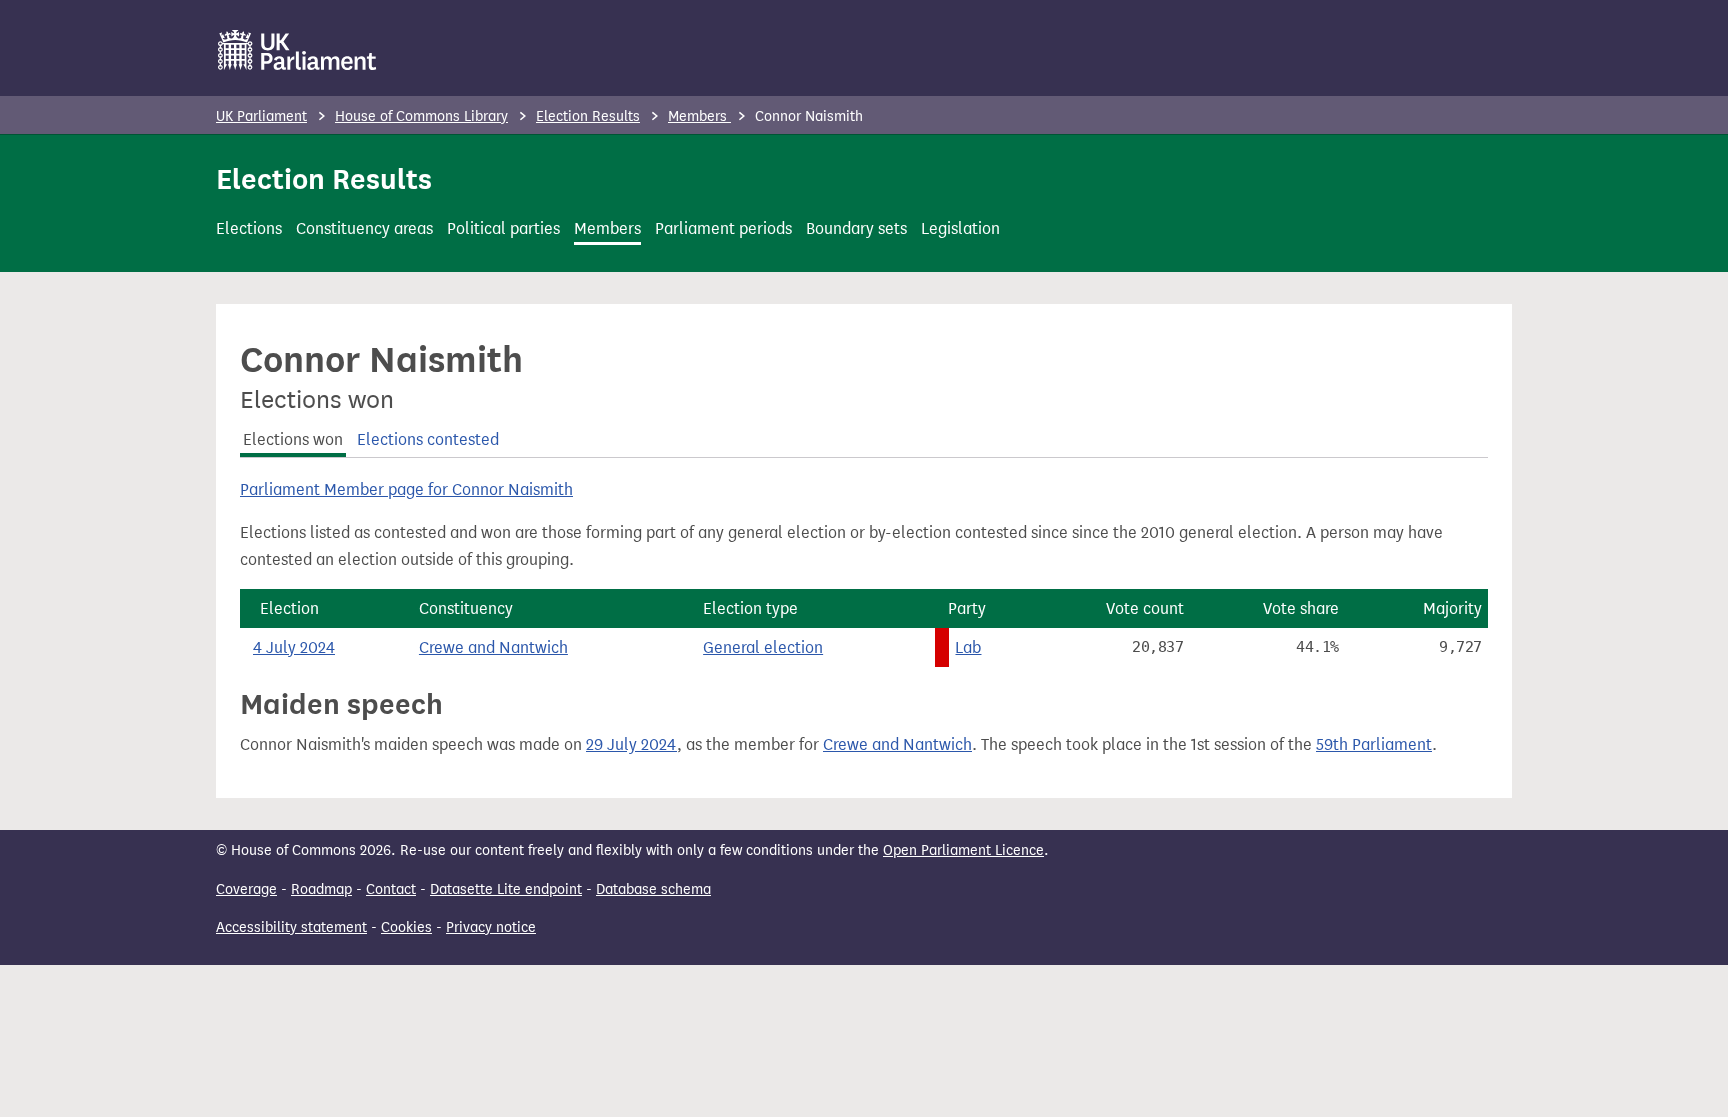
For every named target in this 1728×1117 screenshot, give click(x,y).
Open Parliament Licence (963, 850)
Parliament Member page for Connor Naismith (406, 489)
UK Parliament (261, 116)
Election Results (588, 116)
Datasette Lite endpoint (506, 889)
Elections (249, 228)
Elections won (293, 439)
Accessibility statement (291, 927)
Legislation (960, 228)
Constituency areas (364, 228)
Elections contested (428, 439)
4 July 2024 (294, 647)
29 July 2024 (631, 744)
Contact (391, 889)
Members (699, 116)
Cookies (406, 927)
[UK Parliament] (297, 50)
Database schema (653, 889)
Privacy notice (491, 927)
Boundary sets (856, 228)
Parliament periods (723, 228)
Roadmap (321, 889)
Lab (968, 647)
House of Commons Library (421, 116)
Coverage (246, 889)
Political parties (503, 228)
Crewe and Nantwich (493, 647)
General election (763, 647)
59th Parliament (1374, 744)
